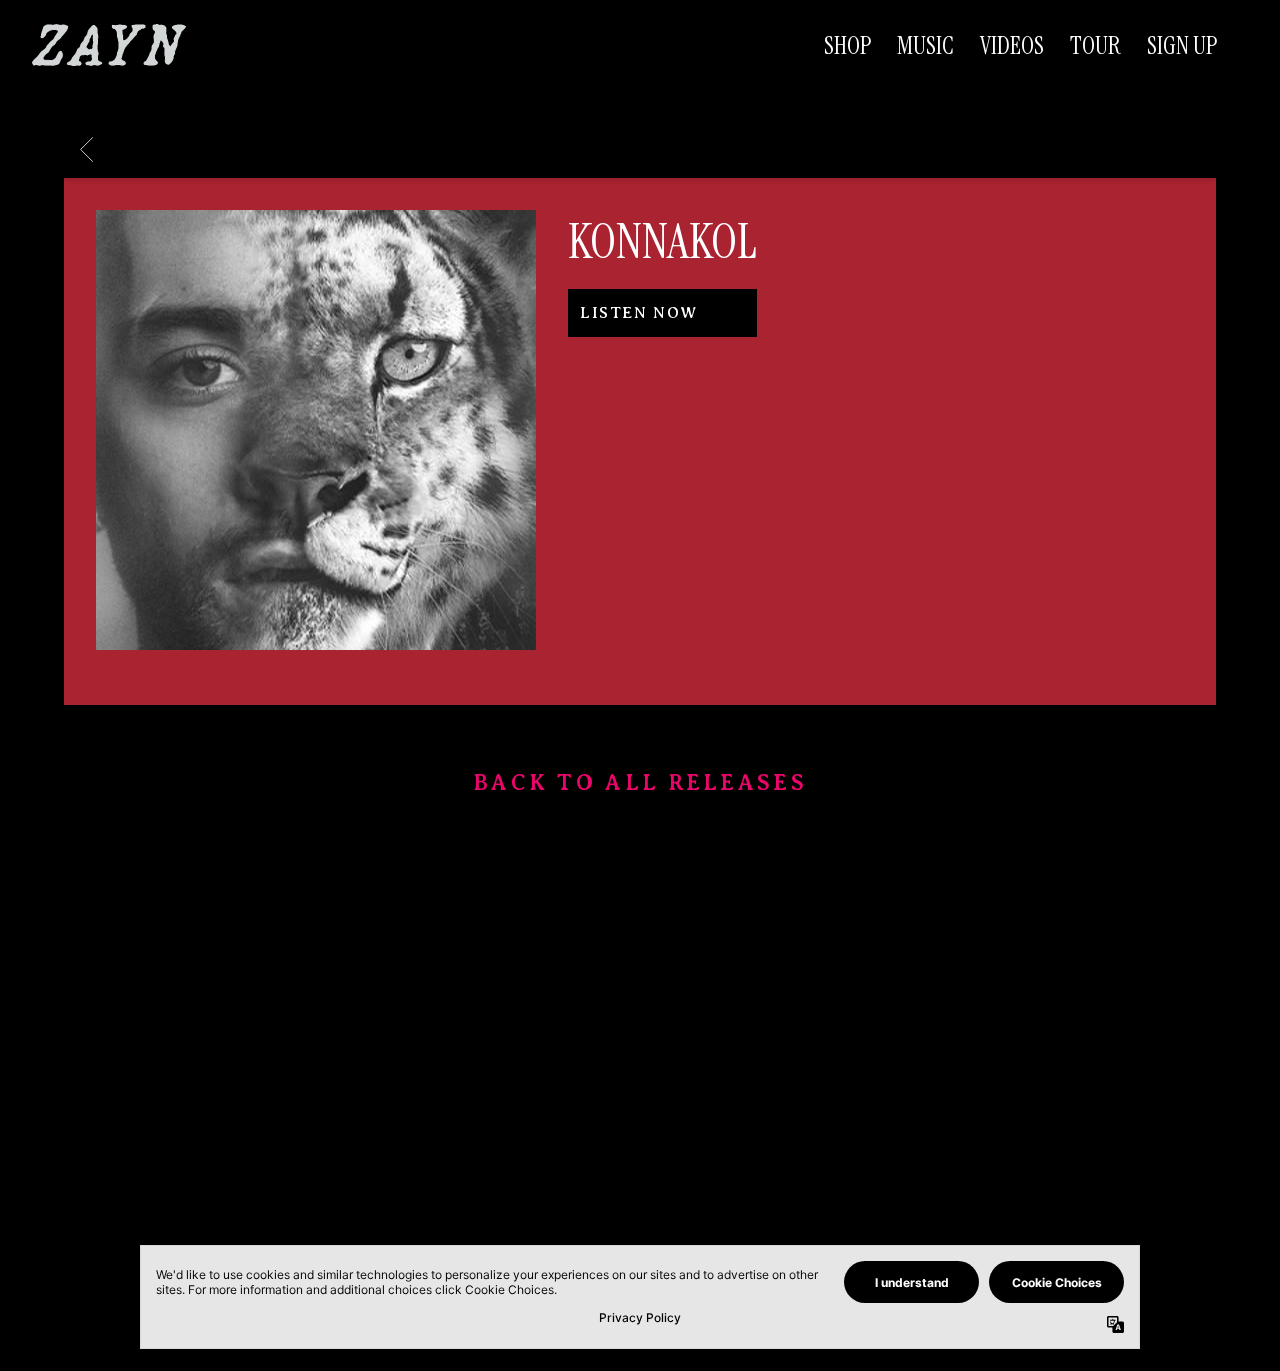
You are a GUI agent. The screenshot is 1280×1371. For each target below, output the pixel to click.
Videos (1012, 45)
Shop (847, 45)
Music (925, 45)
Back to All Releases (640, 785)
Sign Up (1182, 45)
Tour (1095, 45)
